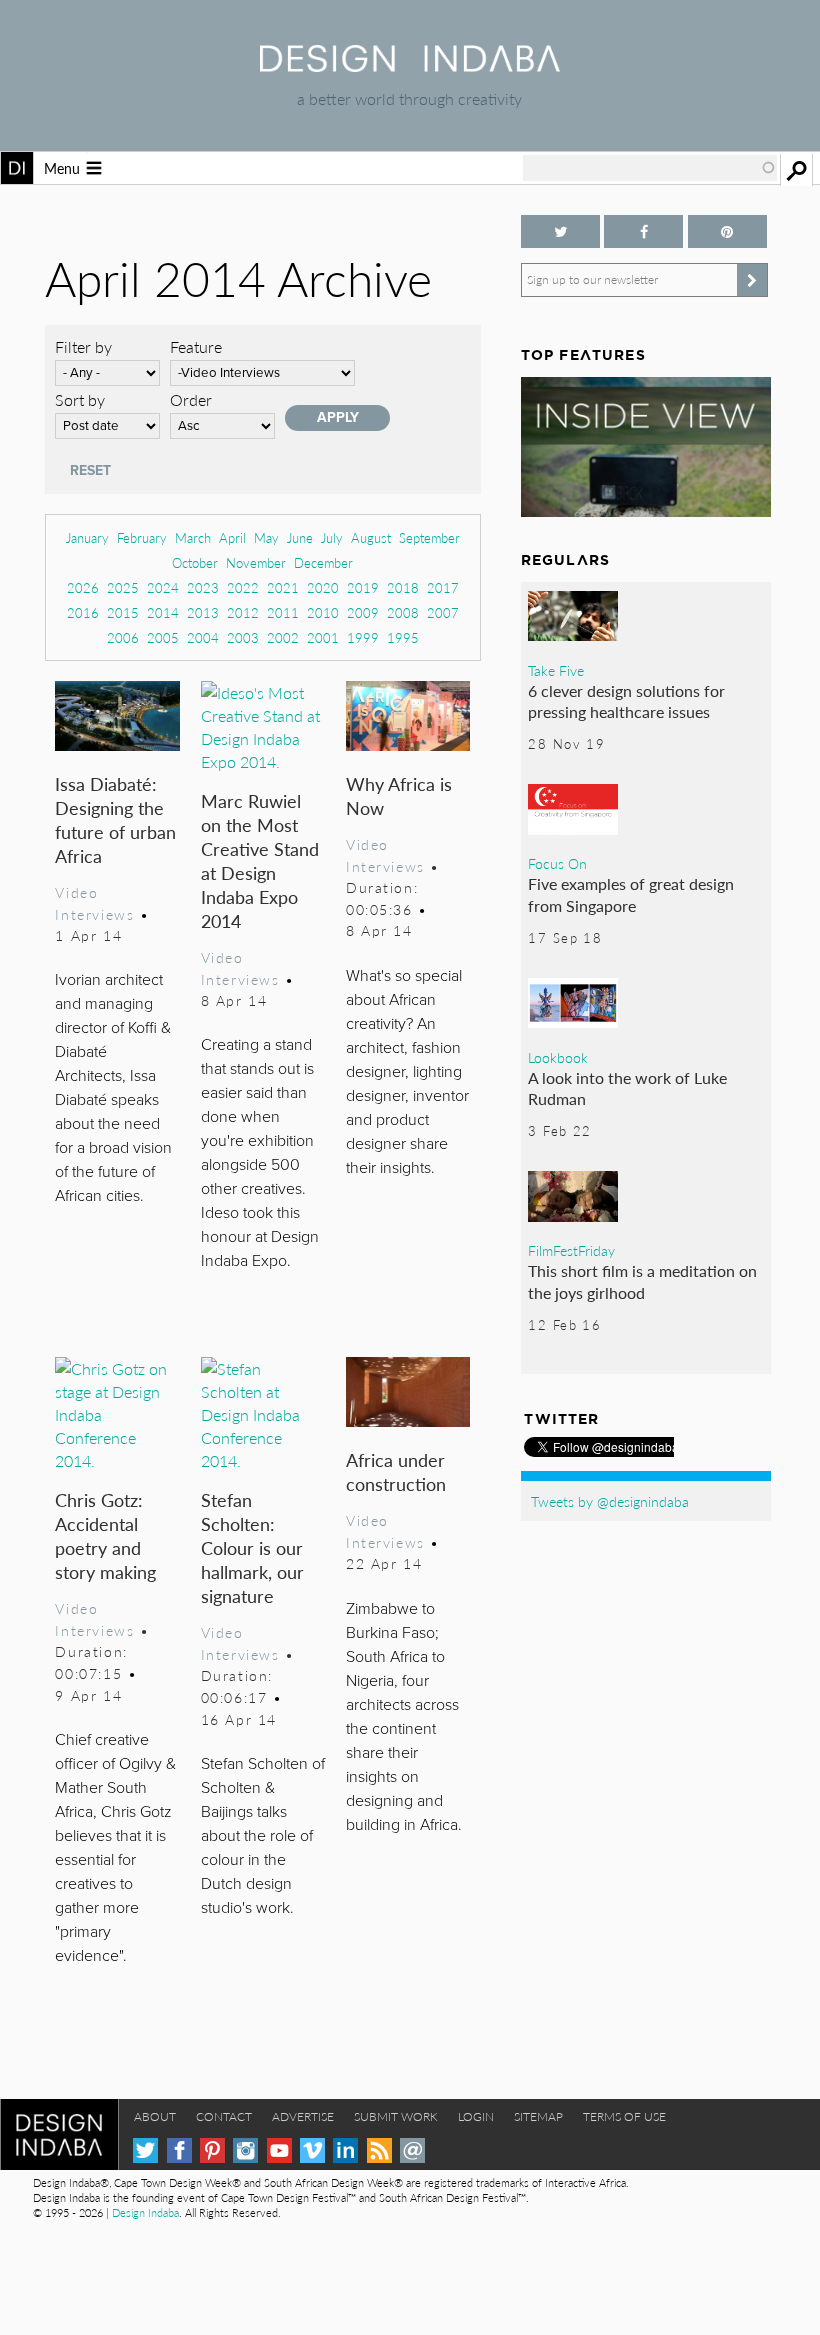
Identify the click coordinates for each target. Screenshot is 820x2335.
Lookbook (558, 1057)
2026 (83, 587)
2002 (283, 637)
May (266, 537)
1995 (403, 637)
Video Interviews (94, 903)
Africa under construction (396, 1471)
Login (476, 2116)
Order (191, 399)
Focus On (557, 863)
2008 (403, 612)
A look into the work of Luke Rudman (627, 1088)
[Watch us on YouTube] (279, 2150)
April (232, 537)
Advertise (303, 2116)
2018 (403, 587)
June (300, 537)
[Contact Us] (412, 2150)
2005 (163, 637)
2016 (83, 612)
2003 (243, 637)
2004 (203, 637)
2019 (363, 587)
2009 (363, 612)
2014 (163, 612)
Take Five (556, 670)
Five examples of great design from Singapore (631, 894)
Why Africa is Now (399, 795)
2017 (443, 587)
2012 (243, 612)
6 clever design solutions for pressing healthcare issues (626, 701)
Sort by (80, 399)
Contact (224, 2116)
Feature (196, 346)
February (142, 537)
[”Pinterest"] (727, 231)
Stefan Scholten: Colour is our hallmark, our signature (252, 1547)
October (195, 562)
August (371, 537)
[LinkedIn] (345, 2150)
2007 (443, 612)
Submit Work (396, 2116)
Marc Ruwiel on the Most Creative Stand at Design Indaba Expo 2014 (260, 860)
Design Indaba (145, 2212)
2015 (123, 612)
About (155, 2116)
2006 (123, 637)
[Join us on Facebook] (643, 231)
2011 (283, 612)
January (87, 537)
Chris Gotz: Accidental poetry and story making (105, 1535)
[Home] (410, 65)
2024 (163, 587)
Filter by (83, 346)
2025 (123, 587)
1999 (363, 637)
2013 (203, 612)
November (256, 562)
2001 (323, 637)
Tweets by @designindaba (610, 1501)
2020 (323, 587)
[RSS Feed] (379, 2150)
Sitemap (538, 2116)
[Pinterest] (212, 2150)
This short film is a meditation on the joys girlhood (642, 1281)
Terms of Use (624, 2116)
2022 (243, 587)
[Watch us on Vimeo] (312, 2150)
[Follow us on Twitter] (560, 231)
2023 (203, 587)
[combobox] (650, 168)
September (429, 537)
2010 (323, 612)
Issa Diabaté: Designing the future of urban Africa (115, 819)
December (323, 562)
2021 (283, 587)
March (193, 537)
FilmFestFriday (571, 1250)
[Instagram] (245, 2150)
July (332, 537)
